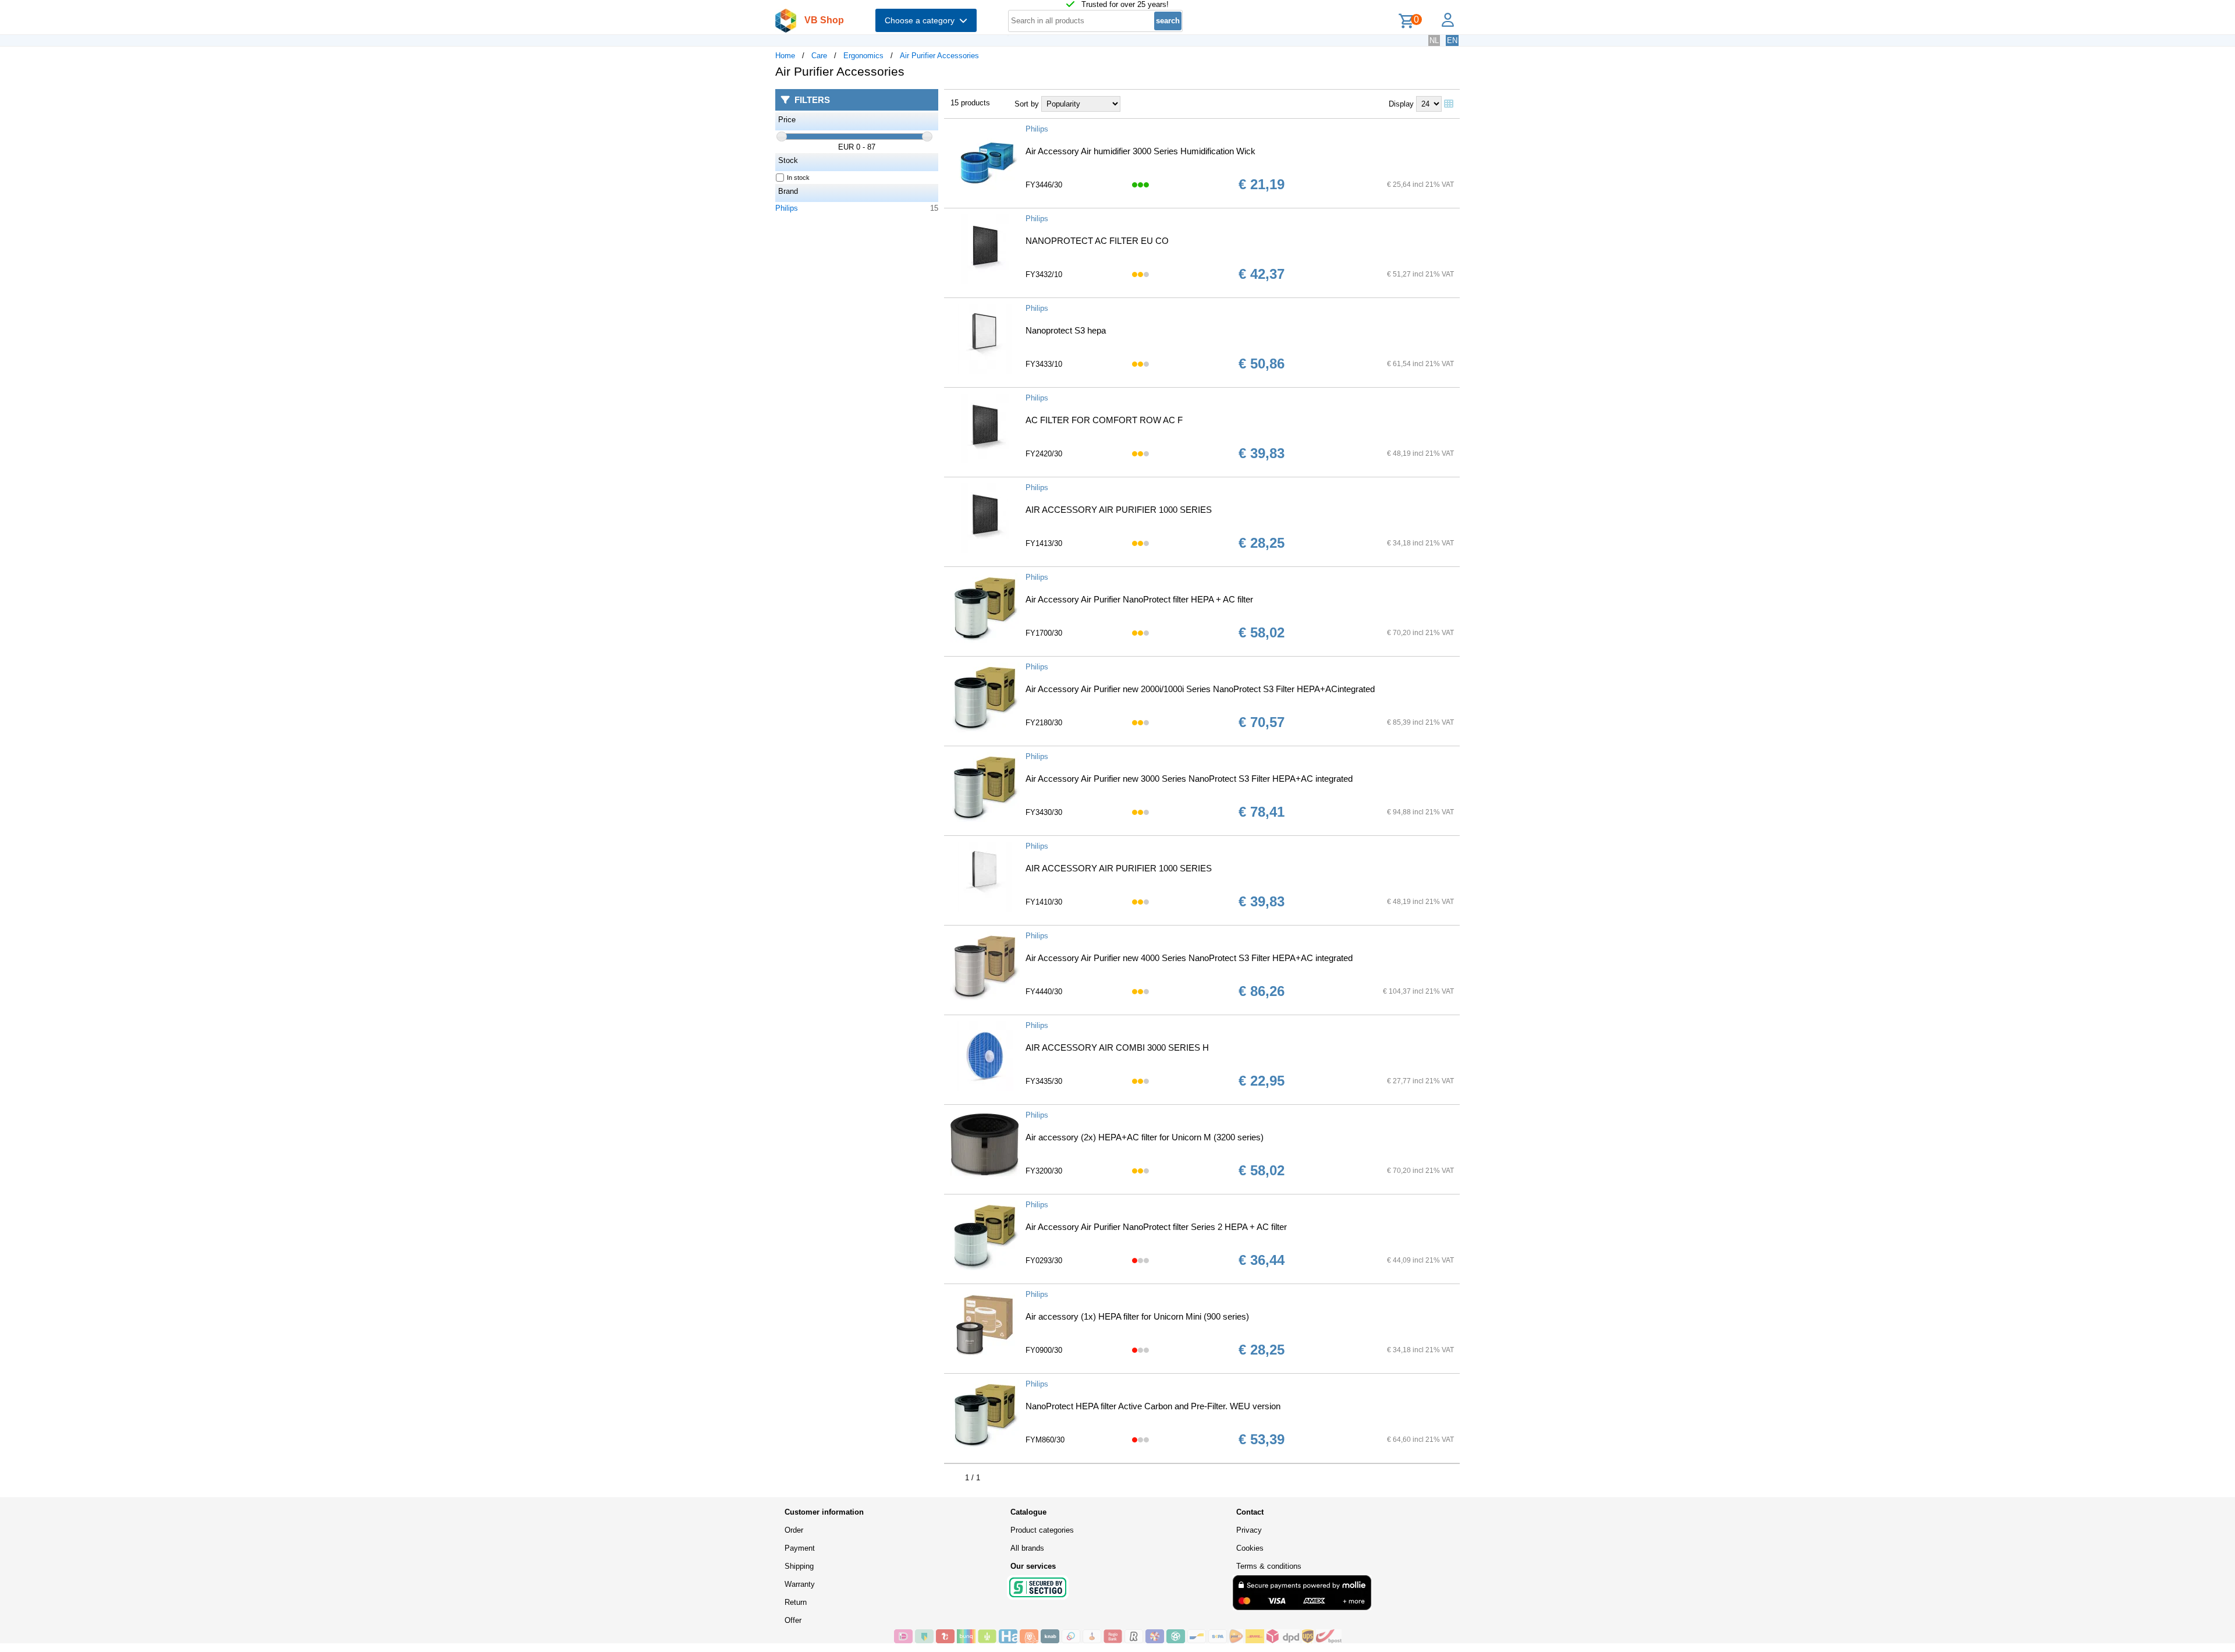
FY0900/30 (1044, 1350)
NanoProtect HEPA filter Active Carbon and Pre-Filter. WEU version (1153, 1406)
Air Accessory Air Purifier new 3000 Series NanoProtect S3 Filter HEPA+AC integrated (1189, 779)
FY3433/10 (1044, 364)
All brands (1027, 1548)
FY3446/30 (1044, 185)
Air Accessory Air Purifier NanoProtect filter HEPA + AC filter (1139, 599)
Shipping (799, 1566)
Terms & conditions (1269, 1566)
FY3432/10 (1044, 274)
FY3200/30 (1044, 1171)
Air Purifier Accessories (939, 56)
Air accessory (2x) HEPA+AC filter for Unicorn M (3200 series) (1145, 1137)
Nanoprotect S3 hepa (1066, 330)
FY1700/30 (1044, 633)
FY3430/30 (1044, 812)
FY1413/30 (1044, 543)
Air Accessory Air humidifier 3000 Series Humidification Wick (1140, 151)
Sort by (1027, 104)
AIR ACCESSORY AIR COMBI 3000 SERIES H (1117, 1047)
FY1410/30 (1044, 902)
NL (1434, 40)
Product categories (1042, 1530)
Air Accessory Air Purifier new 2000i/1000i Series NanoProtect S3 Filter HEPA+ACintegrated (1200, 689)
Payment (800, 1548)
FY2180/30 (1044, 723)
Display (1401, 104)
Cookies (1250, 1548)
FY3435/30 (1044, 1081)
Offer (793, 1620)
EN (1452, 40)
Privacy (1249, 1530)
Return (796, 1602)
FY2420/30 (1044, 454)
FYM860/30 (1045, 1440)
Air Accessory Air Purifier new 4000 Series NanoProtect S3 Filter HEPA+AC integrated (1189, 958)
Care (819, 56)
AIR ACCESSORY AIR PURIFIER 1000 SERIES (1119, 510)
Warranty (800, 1584)
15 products (970, 103)
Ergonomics (863, 56)
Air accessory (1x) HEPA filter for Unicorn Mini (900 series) (1137, 1316)
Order (794, 1530)
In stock (798, 178)
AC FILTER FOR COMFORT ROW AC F (1104, 420)
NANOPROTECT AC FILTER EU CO (1097, 241)
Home (785, 56)
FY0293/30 (1044, 1261)
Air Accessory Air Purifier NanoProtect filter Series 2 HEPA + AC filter (1156, 1227)
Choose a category (922, 20)
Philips (787, 208)
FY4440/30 (1044, 992)
